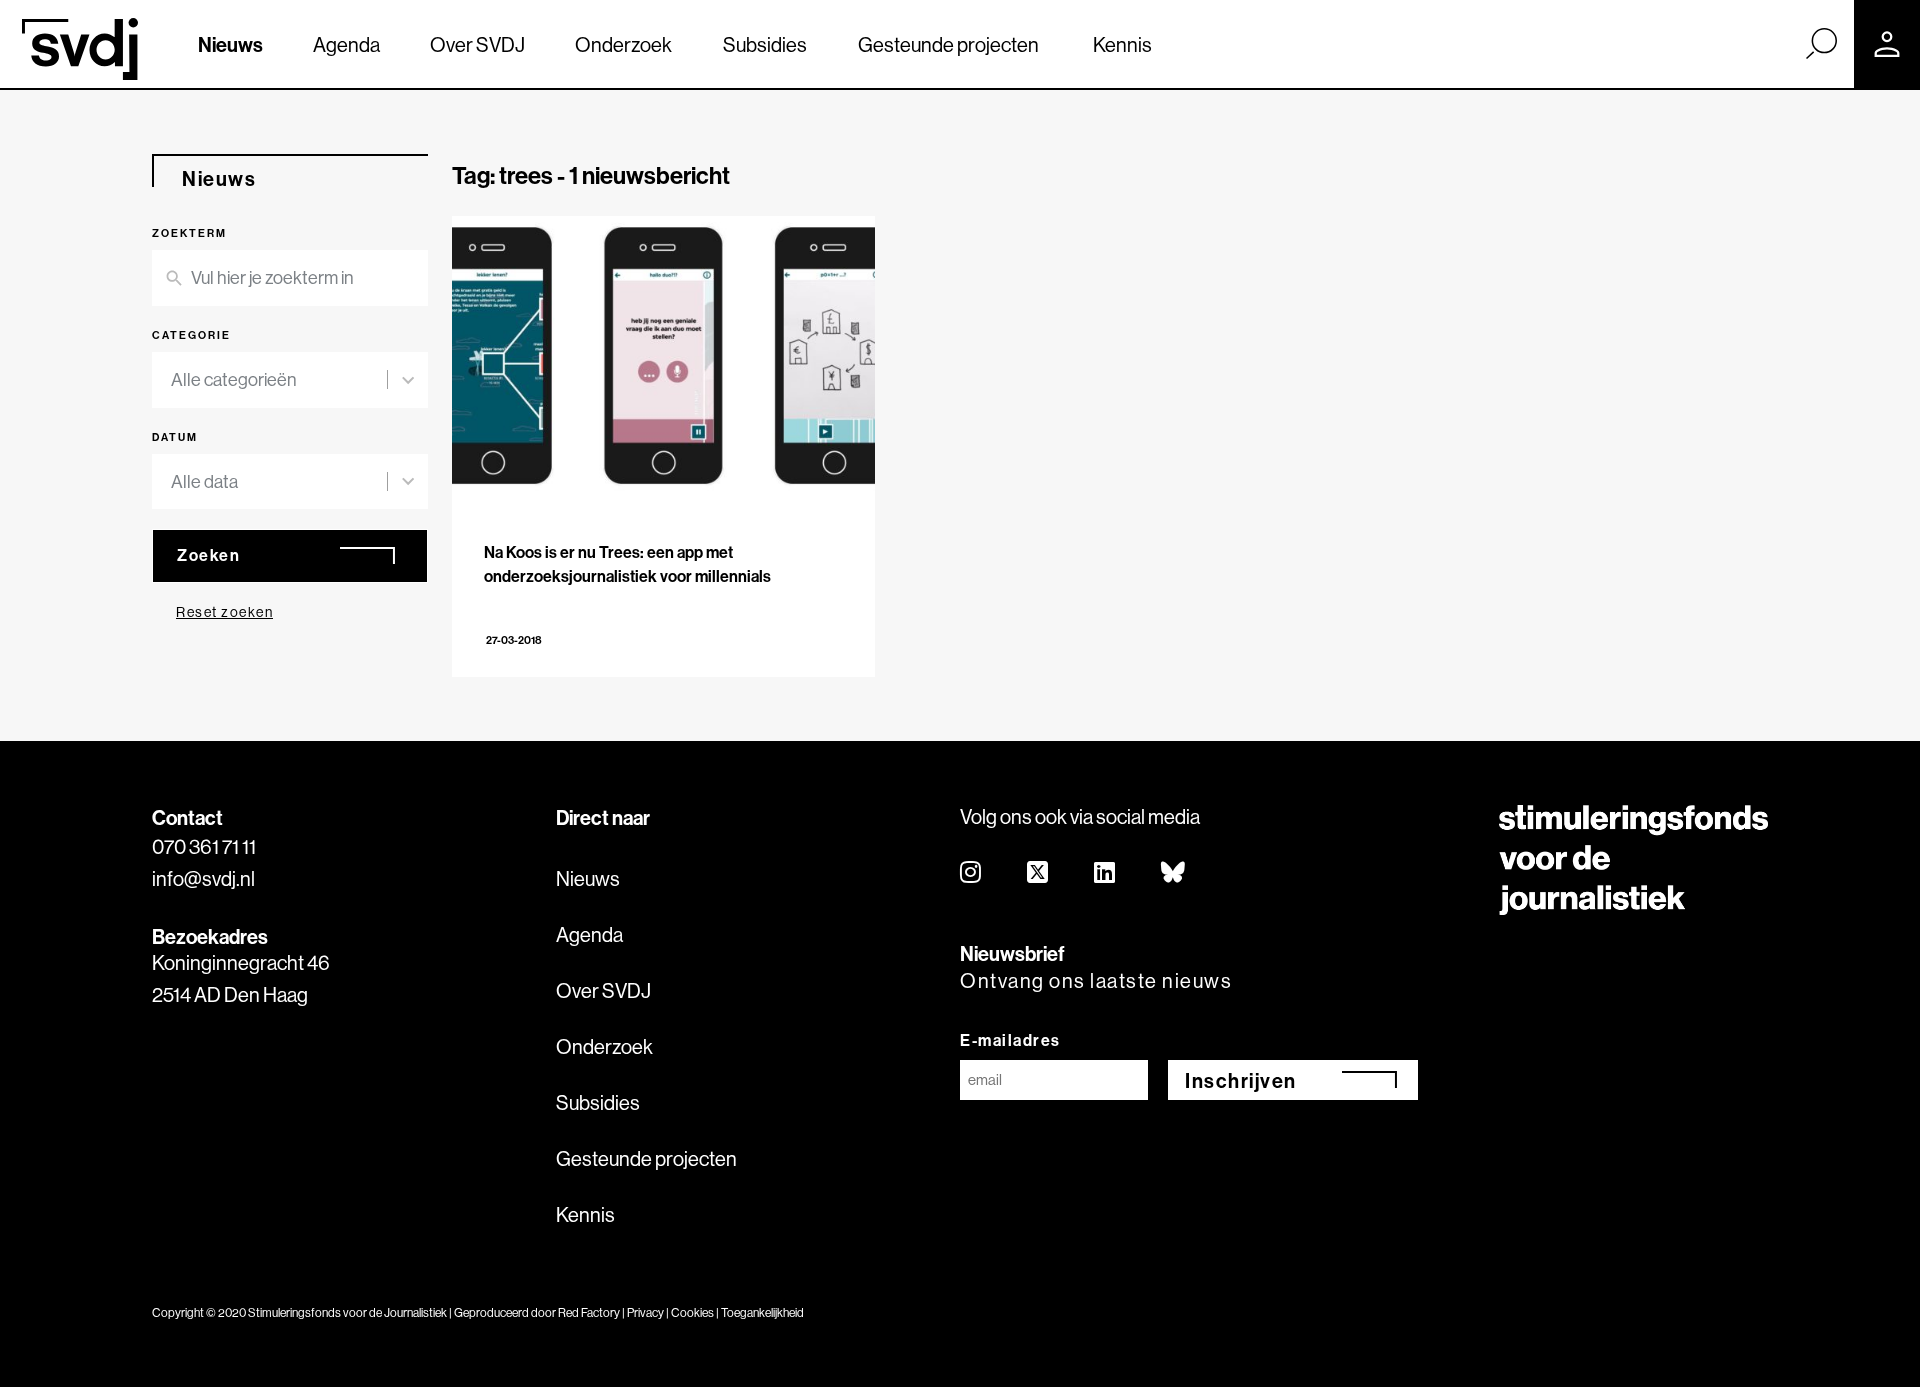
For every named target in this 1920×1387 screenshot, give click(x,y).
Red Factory (589, 1312)
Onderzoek (623, 44)
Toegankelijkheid (762, 1312)
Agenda (346, 44)
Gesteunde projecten (948, 44)
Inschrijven (1241, 1080)
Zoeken (208, 555)
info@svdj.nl (203, 878)
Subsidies (765, 44)
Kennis (1122, 44)
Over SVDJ (477, 44)
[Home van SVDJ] (80, 49)
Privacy (645, 1312)
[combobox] (279, 380)
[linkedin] (1105, 873)
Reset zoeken (224, 612)
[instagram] (971, 873)
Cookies (692, 1312)
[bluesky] (1174, 873)
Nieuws (230, 44)
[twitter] (1038, 873)
